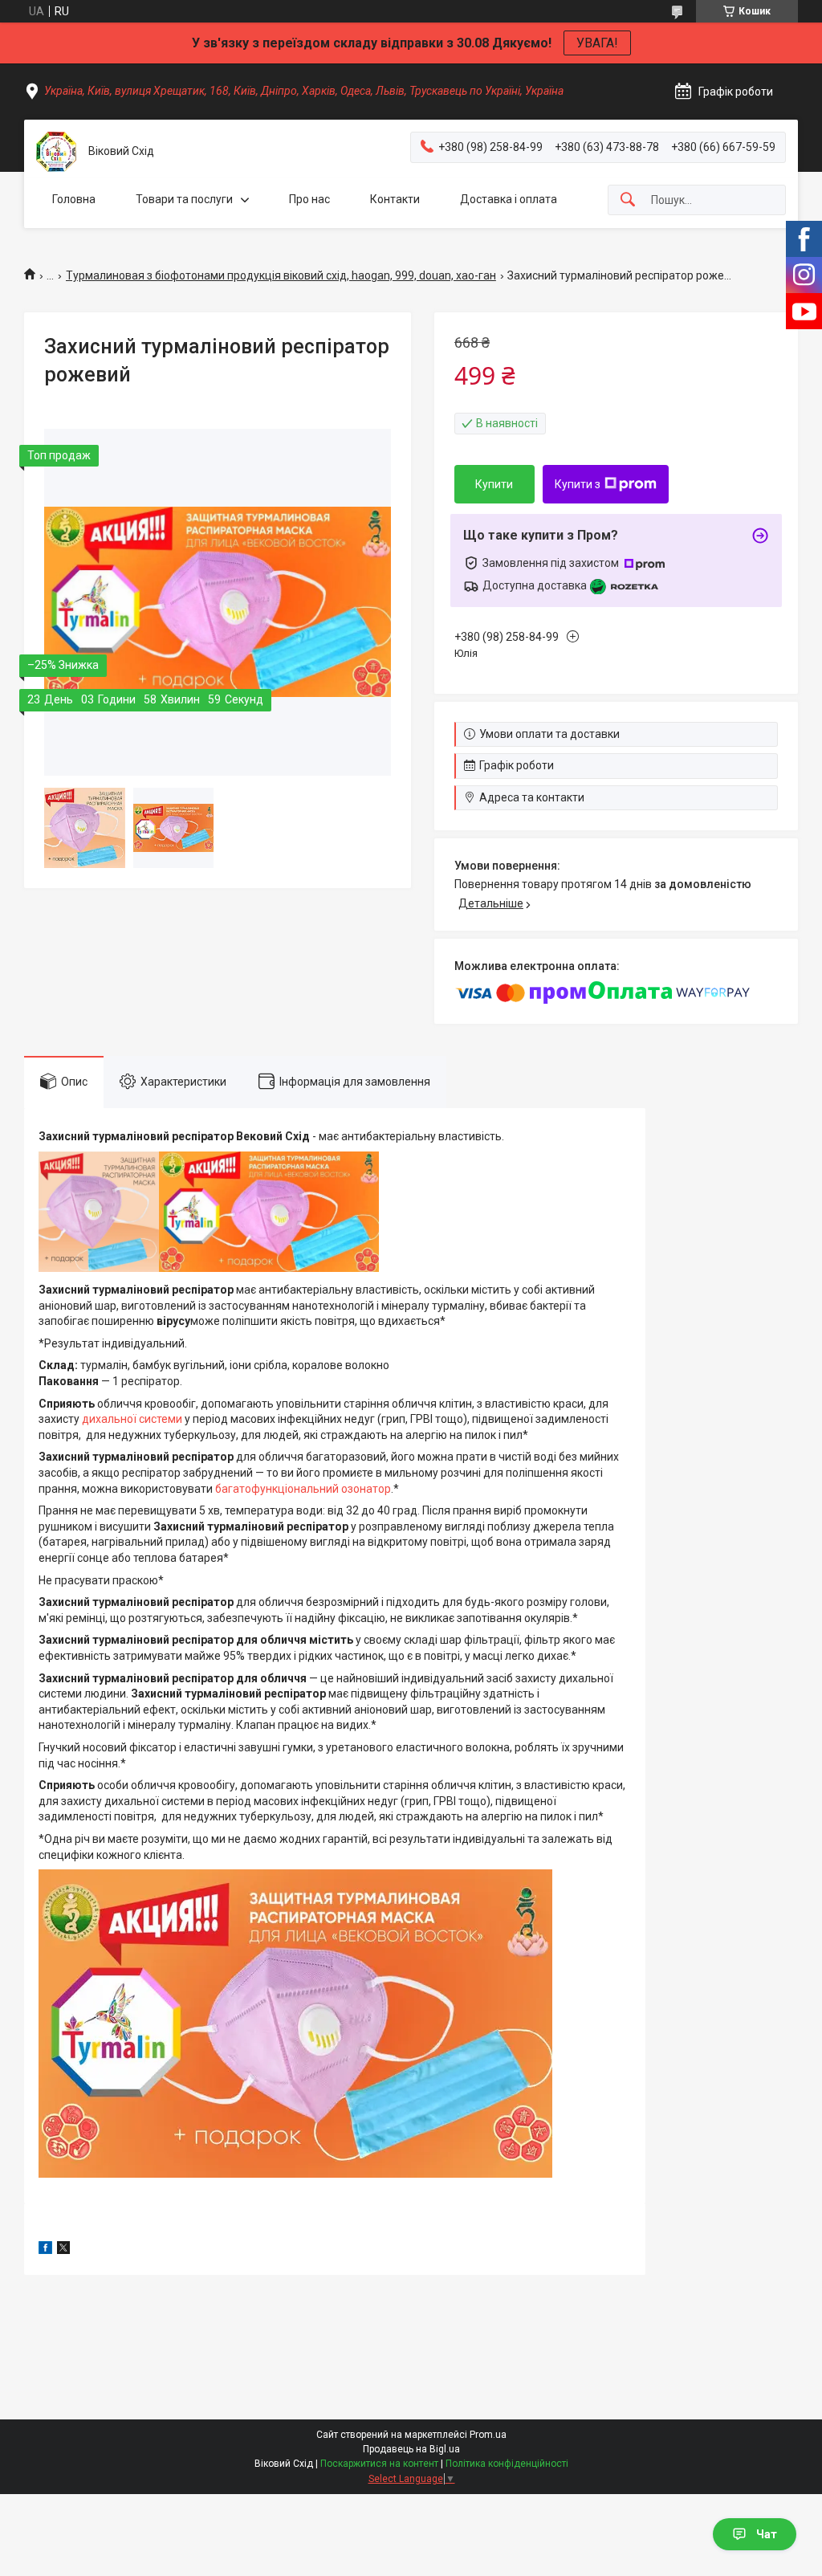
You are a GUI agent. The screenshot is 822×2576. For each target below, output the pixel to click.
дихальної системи (132, 1419)
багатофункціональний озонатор (303, 1489)
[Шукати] (628, 200)
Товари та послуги (184, 199)
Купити (494, 484)
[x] (63, 2250)
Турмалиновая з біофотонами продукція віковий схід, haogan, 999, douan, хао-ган (281, 275)
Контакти (395, 199)
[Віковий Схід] (56, 152)
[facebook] (45, 2250)
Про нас (309, 199)
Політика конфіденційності (507, 2464)
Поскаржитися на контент (379, 2464)
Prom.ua (488, 2435)
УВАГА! (597, 43)
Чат (767, 2534)
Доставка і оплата (509, 199)
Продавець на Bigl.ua (411, 2449)
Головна (74, 199)
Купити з (578, 484)
